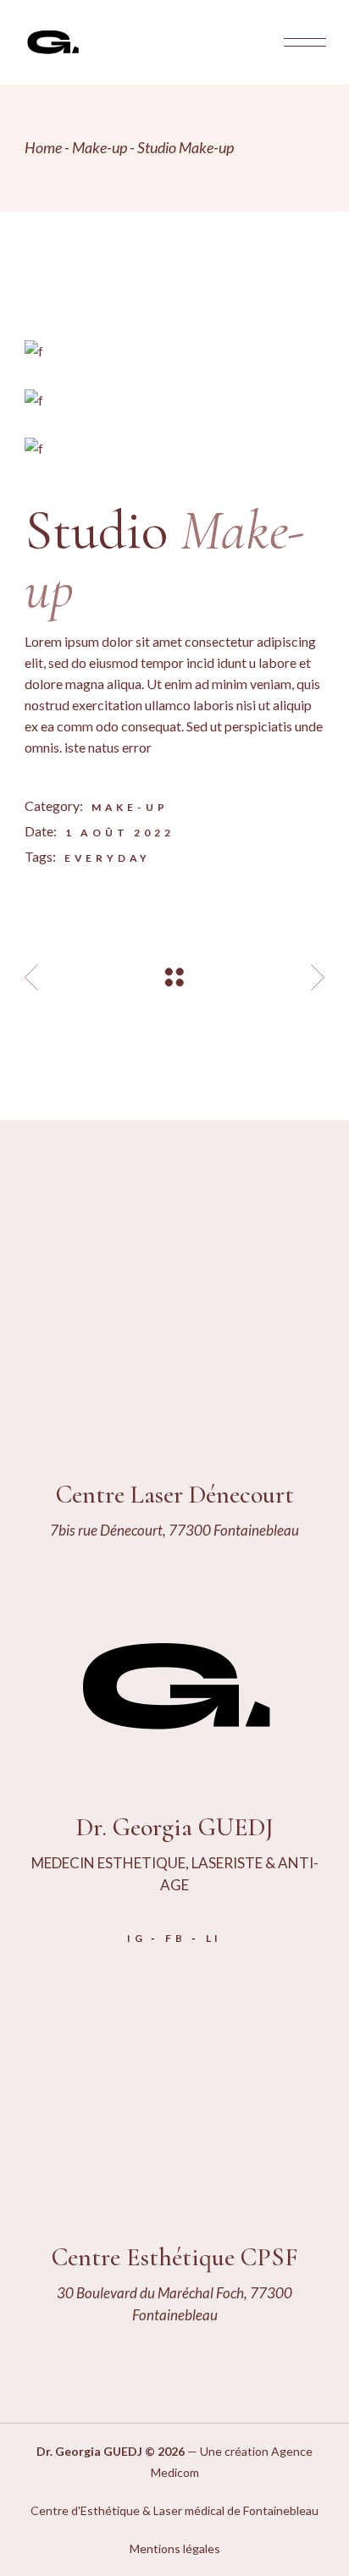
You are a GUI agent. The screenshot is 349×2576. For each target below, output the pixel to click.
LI (214, 1938)
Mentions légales (175, 2548)
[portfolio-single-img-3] (174, 447)
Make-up (130, 807)
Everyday (108, 858)
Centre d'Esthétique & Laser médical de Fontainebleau (174, 2510)
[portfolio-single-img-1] (174, 350)
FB (176, 1938)
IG (137, 1938)
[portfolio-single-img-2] (174, 398)
